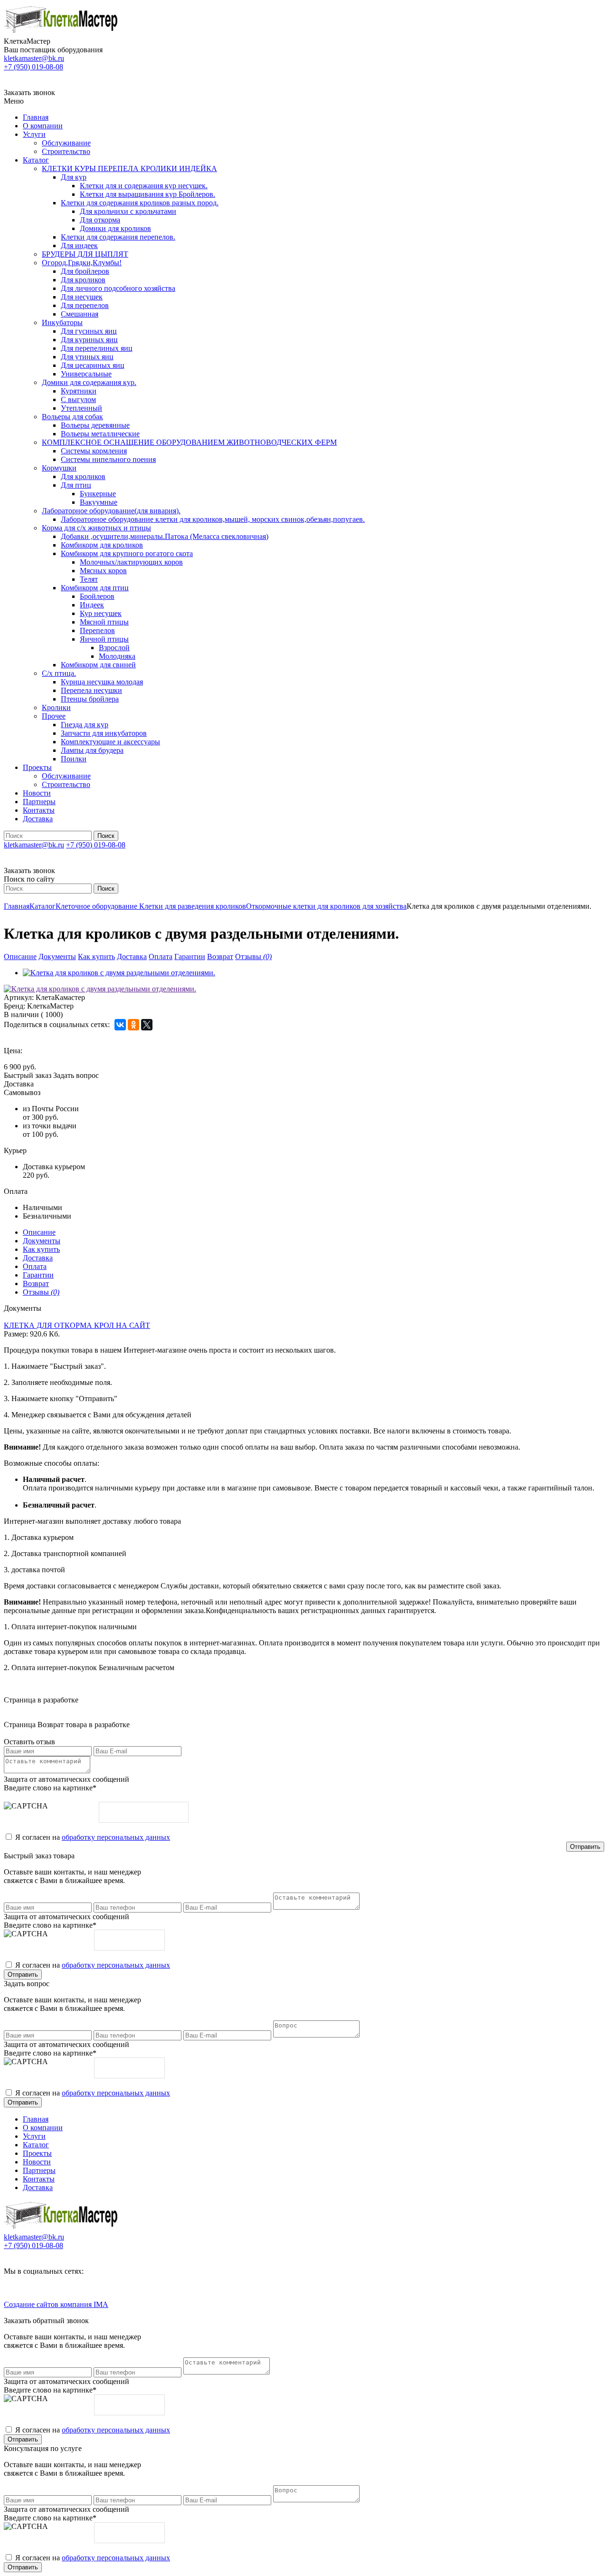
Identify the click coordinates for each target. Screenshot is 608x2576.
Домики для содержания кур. (89, 382)
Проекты (37, 767)
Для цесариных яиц (93, 365)
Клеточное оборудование (97, 906)
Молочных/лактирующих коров (131, 562)
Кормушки (59, 468)
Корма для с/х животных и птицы (96, 528)
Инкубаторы (62, 322)
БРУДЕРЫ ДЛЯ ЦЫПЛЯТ (85, 254)
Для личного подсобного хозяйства (118, 288)
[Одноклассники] (133, 1025)
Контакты (39, 810)
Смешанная (80, 314)
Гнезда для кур (85, 725)
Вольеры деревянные (95, 425)
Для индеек (79, 245)
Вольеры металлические (100, 434)
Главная (36, 117)
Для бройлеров (85, 271)
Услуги (34, 134)
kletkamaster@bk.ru (34, 58)
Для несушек (82, 297)
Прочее (54, 716)
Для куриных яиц (89, 340)
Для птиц (76, 485)
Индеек (92, 605)
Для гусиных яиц (89, 331)
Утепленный (81, 408)
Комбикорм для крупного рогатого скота (127, 553)
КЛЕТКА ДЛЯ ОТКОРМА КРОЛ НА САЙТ (77, 1325)
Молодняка (117, 656)
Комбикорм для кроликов (102, 545)
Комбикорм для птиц (95, 588)
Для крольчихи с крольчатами (128, 211)
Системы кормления (94, 451)
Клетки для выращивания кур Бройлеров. (147, 194)
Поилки (74, 759)
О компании (43, 126)
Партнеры (39, 802)
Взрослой (114, 648)
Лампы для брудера (92, 750)
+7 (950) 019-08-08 (33, 67)
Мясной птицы (104, 622)
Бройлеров (97, 596)
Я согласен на (93, 1837)
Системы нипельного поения (108, 459)
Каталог (36, 160)
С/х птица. (59, 673)
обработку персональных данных (116, 1837)
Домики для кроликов (115, 228)
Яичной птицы (104, 639)
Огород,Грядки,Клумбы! (82, 263)
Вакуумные (99, 502)
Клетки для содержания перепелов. (118, 237)
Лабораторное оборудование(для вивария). (111, 511)
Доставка (38, 819)
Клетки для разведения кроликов (193, 906)
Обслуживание (66, 143)
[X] (147, 1025)
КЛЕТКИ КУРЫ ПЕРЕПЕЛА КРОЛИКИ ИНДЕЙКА (129, 168)
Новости (37, 793)
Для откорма (100, 220)
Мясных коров (103, 571)
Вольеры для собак (72, 417)
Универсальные (86, 374)
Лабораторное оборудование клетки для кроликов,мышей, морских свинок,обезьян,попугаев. (213, 519)
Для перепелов (85, 305)
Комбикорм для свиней (98, 665)
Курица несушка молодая (102, 682)
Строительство (66, 151)
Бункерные (98, 494)
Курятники (79, 391)
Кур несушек (101, 613)
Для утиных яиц (87, 357)
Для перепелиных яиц (97, 348)
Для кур (74, 177)
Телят (89, 579)
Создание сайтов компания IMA (56, 2304)
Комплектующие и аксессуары (110, 742)
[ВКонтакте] (120, 1025)
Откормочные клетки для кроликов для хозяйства (326, 906)
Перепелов (97, 630)
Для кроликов (83, 280)
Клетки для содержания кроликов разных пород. (140, 203)
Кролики (56, 707)
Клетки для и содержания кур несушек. (144, 186)
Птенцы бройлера (90, 699)
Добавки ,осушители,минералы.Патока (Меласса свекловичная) (165, 536)
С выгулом (78, 399)
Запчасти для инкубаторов (104, 733)
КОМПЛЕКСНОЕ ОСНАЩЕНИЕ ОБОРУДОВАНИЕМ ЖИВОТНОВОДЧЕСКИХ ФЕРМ (189, 442)
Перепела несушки (91, 690)
